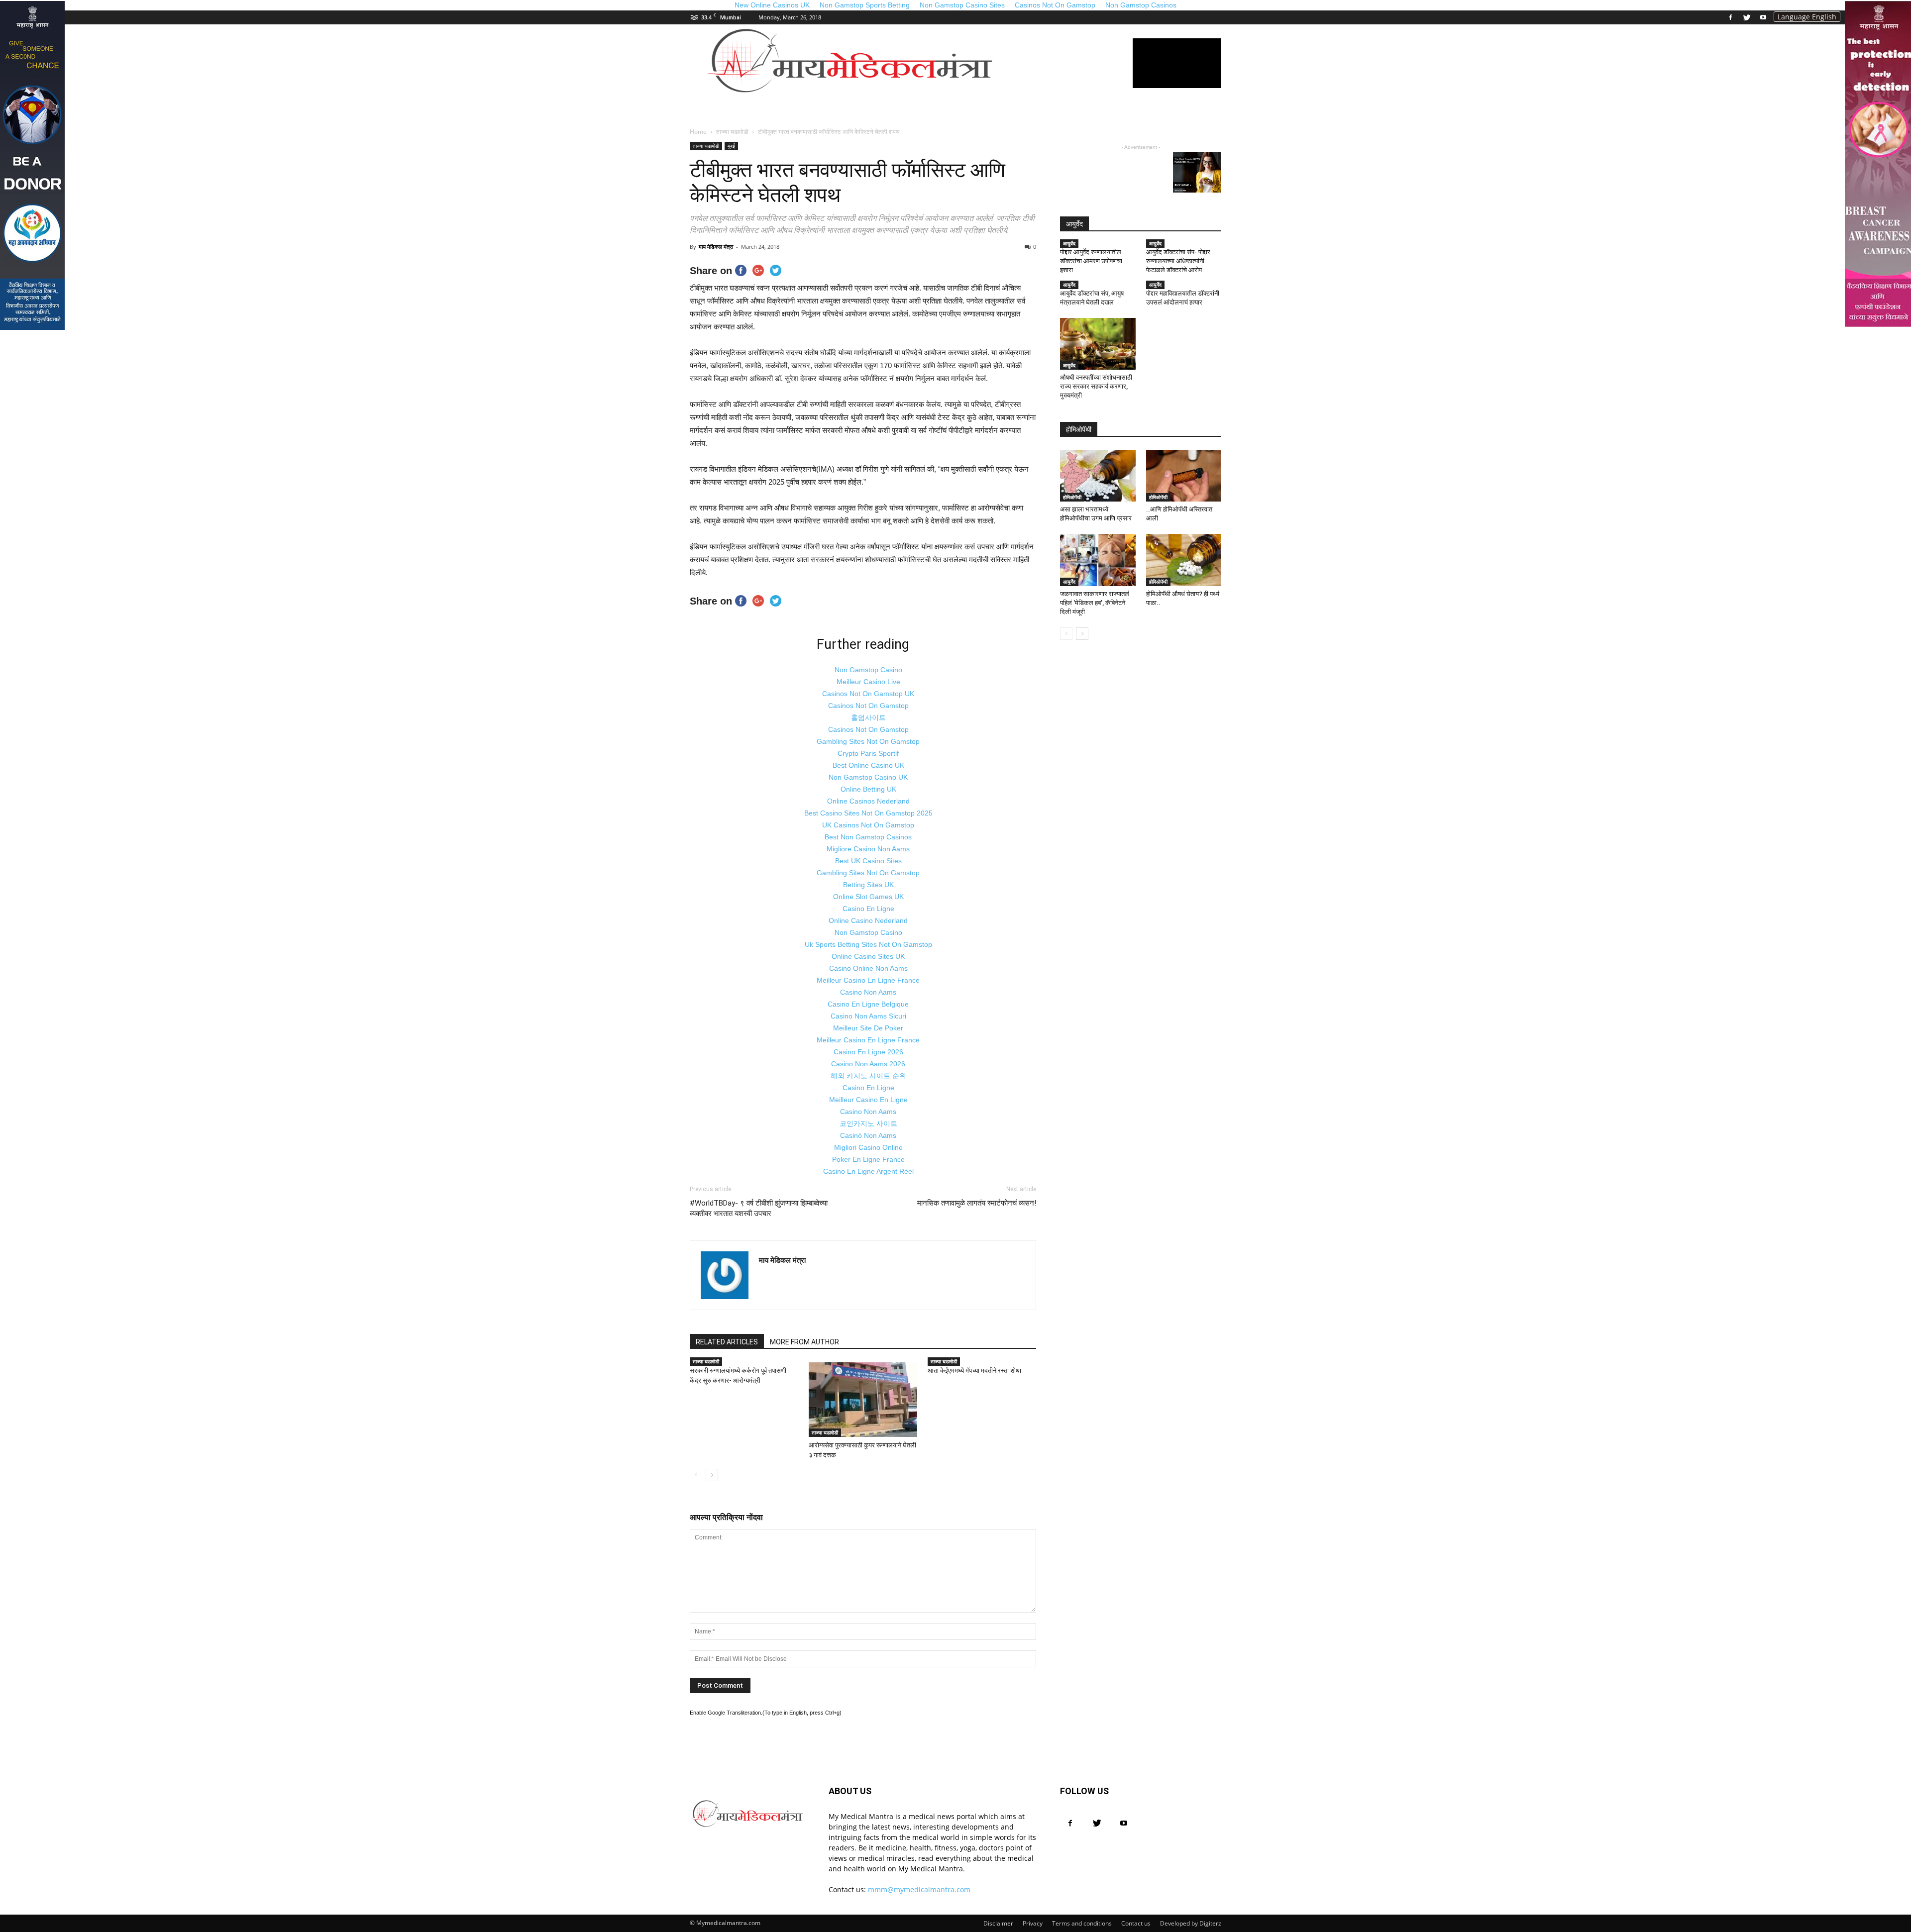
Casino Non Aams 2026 (868, 1064)
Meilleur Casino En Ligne (868, 1100)
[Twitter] (1747, 17)
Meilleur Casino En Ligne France (868, 980)
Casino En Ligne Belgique (868, 1004)
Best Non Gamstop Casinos (868, 837)
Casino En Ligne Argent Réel (868, 1171)
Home (698, 132)
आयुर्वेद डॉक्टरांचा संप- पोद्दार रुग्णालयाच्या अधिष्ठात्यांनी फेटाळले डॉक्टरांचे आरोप (1178, 261)
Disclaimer (998, 1923)
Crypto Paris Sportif (868, 753)
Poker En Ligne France (868, 1159)
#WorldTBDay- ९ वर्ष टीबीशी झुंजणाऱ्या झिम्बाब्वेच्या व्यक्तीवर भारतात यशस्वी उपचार (759, 1208)
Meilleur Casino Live (868, 682)
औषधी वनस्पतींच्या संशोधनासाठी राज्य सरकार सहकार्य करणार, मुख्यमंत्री (1096, 386)
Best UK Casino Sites (868, 861)
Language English (1807, 17)
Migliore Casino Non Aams (868, 849)
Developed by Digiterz (1191, 1923)
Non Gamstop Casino (868, 670)
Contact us (1136, 1923)
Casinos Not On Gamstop (868, 706)
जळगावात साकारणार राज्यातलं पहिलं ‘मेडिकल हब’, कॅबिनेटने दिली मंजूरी (1095, 603)
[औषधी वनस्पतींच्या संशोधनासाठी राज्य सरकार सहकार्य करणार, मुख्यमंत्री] (1098, 344)
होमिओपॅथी (1072, 497)
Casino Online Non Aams (868, 968)
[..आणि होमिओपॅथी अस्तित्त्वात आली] (1184, 476)
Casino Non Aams (868, 992)
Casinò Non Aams (868, 1135)
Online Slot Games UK (868, 897)
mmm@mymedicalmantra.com (919, 1889)
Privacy (1033, 1923)
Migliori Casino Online (868, 1147)
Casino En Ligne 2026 (868, 1052)
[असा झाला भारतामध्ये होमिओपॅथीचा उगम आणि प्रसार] (1098, 476)
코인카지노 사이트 (868, 1123)
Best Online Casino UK (868, 765)
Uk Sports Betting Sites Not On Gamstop (868, 944)
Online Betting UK (868, 789)
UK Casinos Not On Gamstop (868, 825)
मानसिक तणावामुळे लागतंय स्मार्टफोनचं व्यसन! (977, 1203)
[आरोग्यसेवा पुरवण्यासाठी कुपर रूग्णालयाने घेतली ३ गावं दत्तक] (863, 1400)
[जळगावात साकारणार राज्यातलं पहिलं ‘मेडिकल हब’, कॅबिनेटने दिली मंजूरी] (1098, 560)
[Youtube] (1763, 17)
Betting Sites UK (868, 885)
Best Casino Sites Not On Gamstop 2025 (868, 813)
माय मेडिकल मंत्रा (716, 247)
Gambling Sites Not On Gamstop (868, 741)
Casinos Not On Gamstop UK (868, 694)
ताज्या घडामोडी (706, 146)
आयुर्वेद (1069, 243)
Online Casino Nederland (868, 920)
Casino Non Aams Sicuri (868, 1016)
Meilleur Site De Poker (868, 1028)
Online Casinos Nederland (868, 801)
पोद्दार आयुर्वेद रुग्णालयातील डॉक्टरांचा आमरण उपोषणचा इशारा (1091, 261)
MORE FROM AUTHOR (804, 1342)
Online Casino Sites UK (868, 956)
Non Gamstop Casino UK (868, 777)
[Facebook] (1730, 17)
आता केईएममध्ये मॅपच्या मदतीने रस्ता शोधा (974, 1371)
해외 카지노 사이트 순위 (868, 1076)
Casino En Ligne (868, 909)
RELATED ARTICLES (727, 1342)
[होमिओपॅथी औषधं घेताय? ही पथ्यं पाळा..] (1184, 560)
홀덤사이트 (868, 717)
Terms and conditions (1082, 1923)
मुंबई (731, 146)
